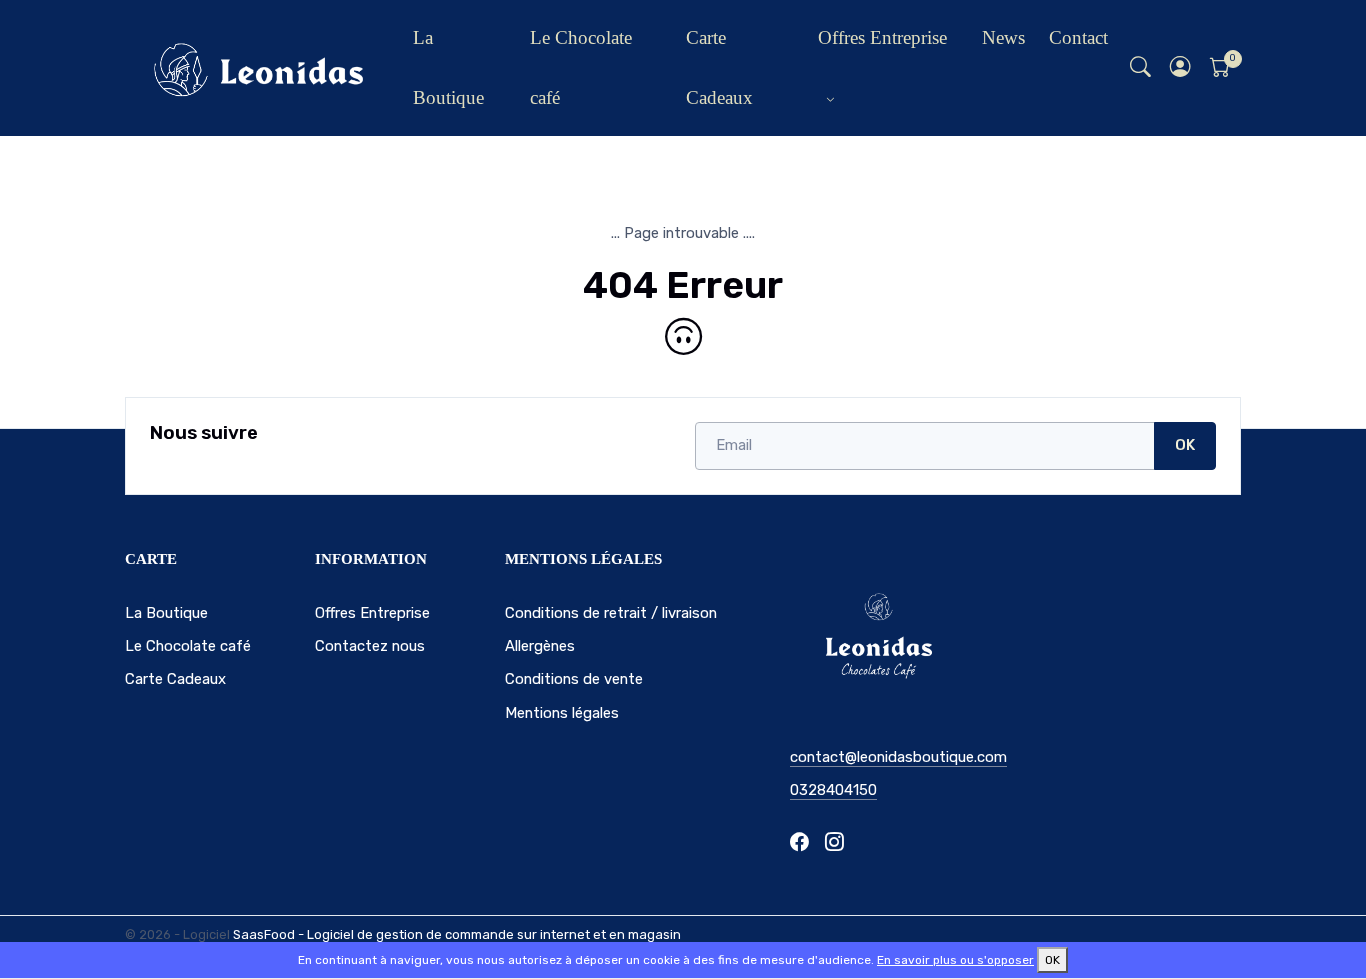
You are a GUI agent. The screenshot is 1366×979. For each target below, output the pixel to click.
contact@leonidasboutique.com (898, 757)
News (1003, 37)
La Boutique (448, 67)
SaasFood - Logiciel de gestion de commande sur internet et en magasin (457, 934)
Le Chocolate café (581, 67)
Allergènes (540, 646)
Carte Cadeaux (719, 67)
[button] (1181, 68)
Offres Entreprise (882, 37)
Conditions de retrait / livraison (611, 613)
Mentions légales (562, 713)
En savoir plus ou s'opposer (955, 960)
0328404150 (833, 790)
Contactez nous (370, 646)
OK (1185, 445)
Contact (1078, 37)
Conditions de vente (574, 679)
